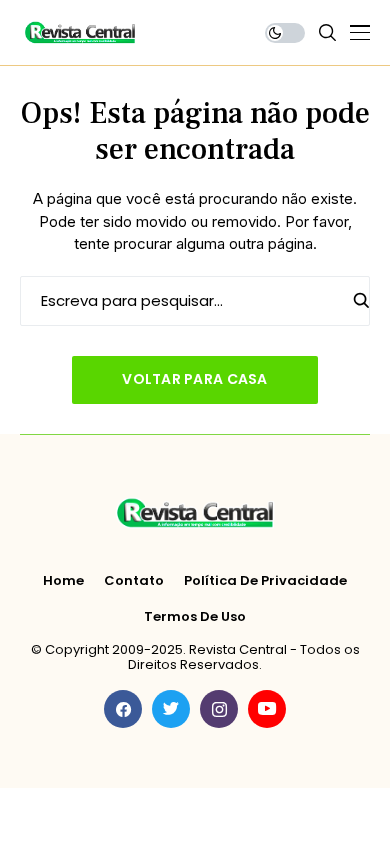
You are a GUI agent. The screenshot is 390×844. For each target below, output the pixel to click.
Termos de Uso (195, 617)
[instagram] (219, 709)
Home (63, 581)
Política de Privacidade (265, 581)
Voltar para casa (194, 379)
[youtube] (267, 709)
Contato (134, 581)
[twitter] (171, 709)
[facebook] (123, 709)
